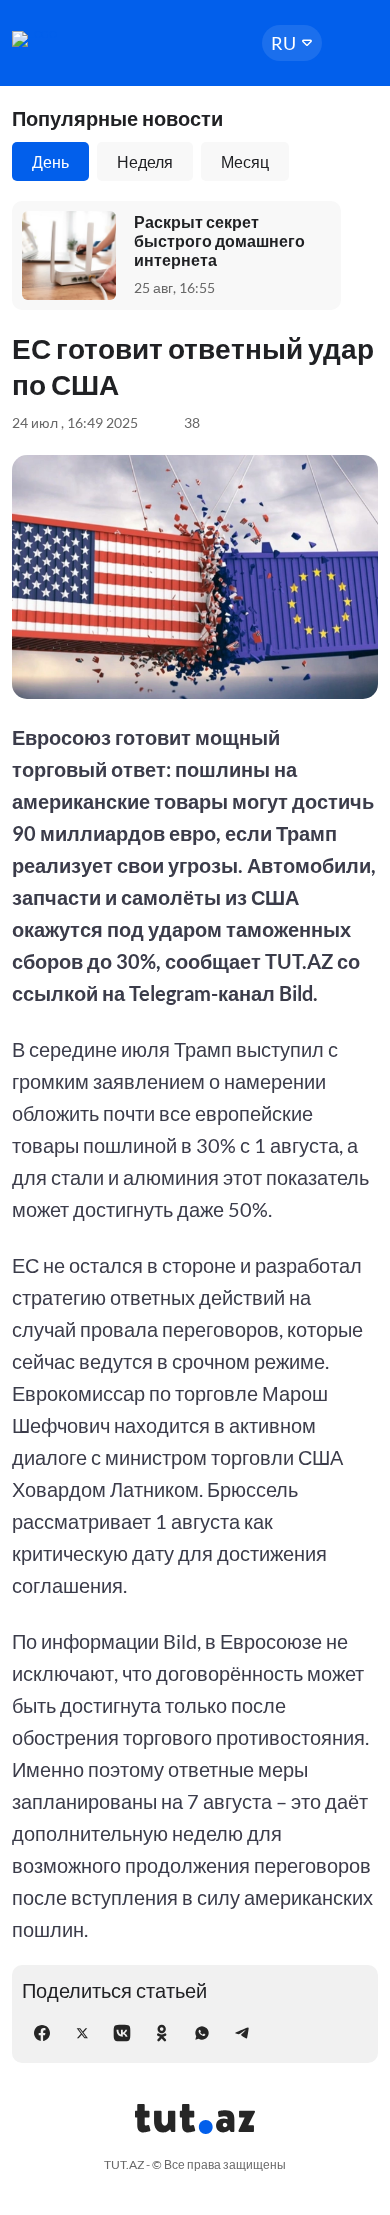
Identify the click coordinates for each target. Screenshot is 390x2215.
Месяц (245, 161)
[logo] (72, 39)
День (50, 161)
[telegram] (242, 2033)
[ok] (162, 2033)
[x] (82, 2033)
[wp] (202, 2033)
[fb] (42, 2033)
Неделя (145, 161)
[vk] (122, 2033)
